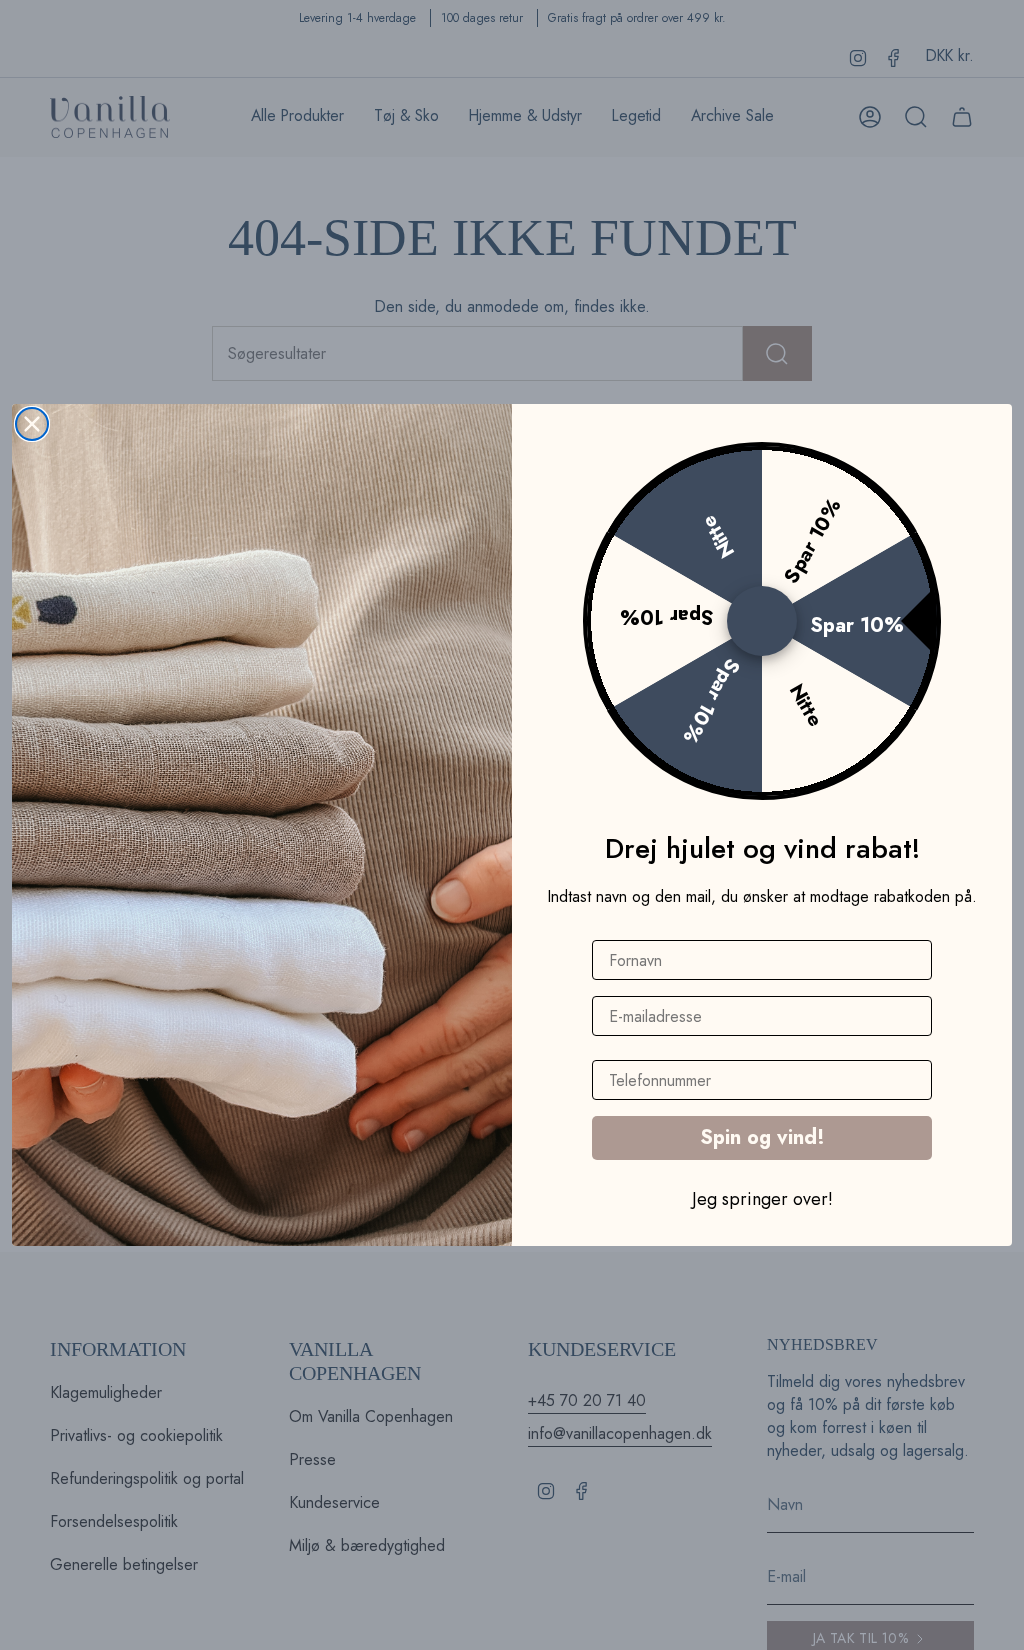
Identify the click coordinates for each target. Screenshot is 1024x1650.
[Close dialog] (32, 424)
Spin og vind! (762, 1137)
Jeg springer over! (762, 1198)
